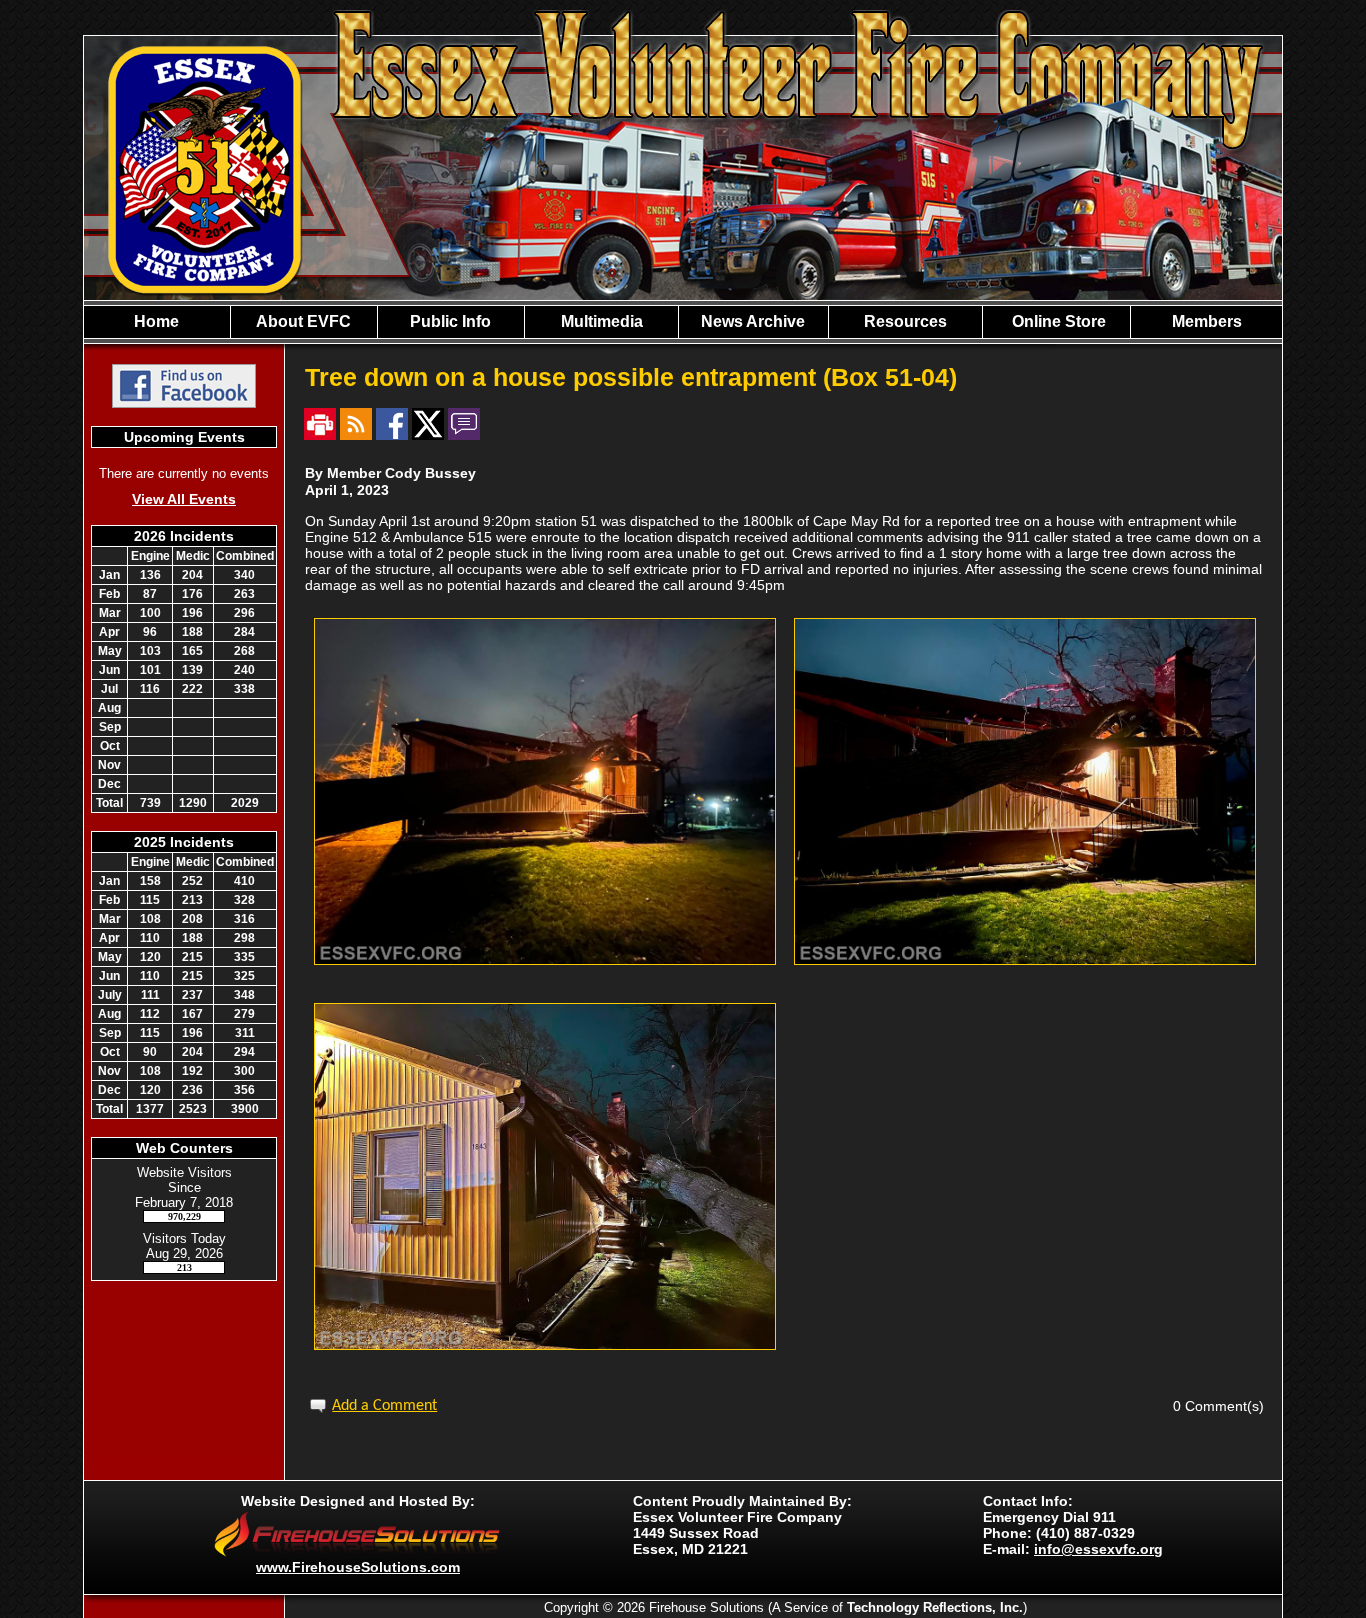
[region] (683, 322)
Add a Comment (384, 1406)
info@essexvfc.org (1098, 1549)
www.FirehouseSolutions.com (358, 1567)
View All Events (184, 499)
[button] (304, 322)
